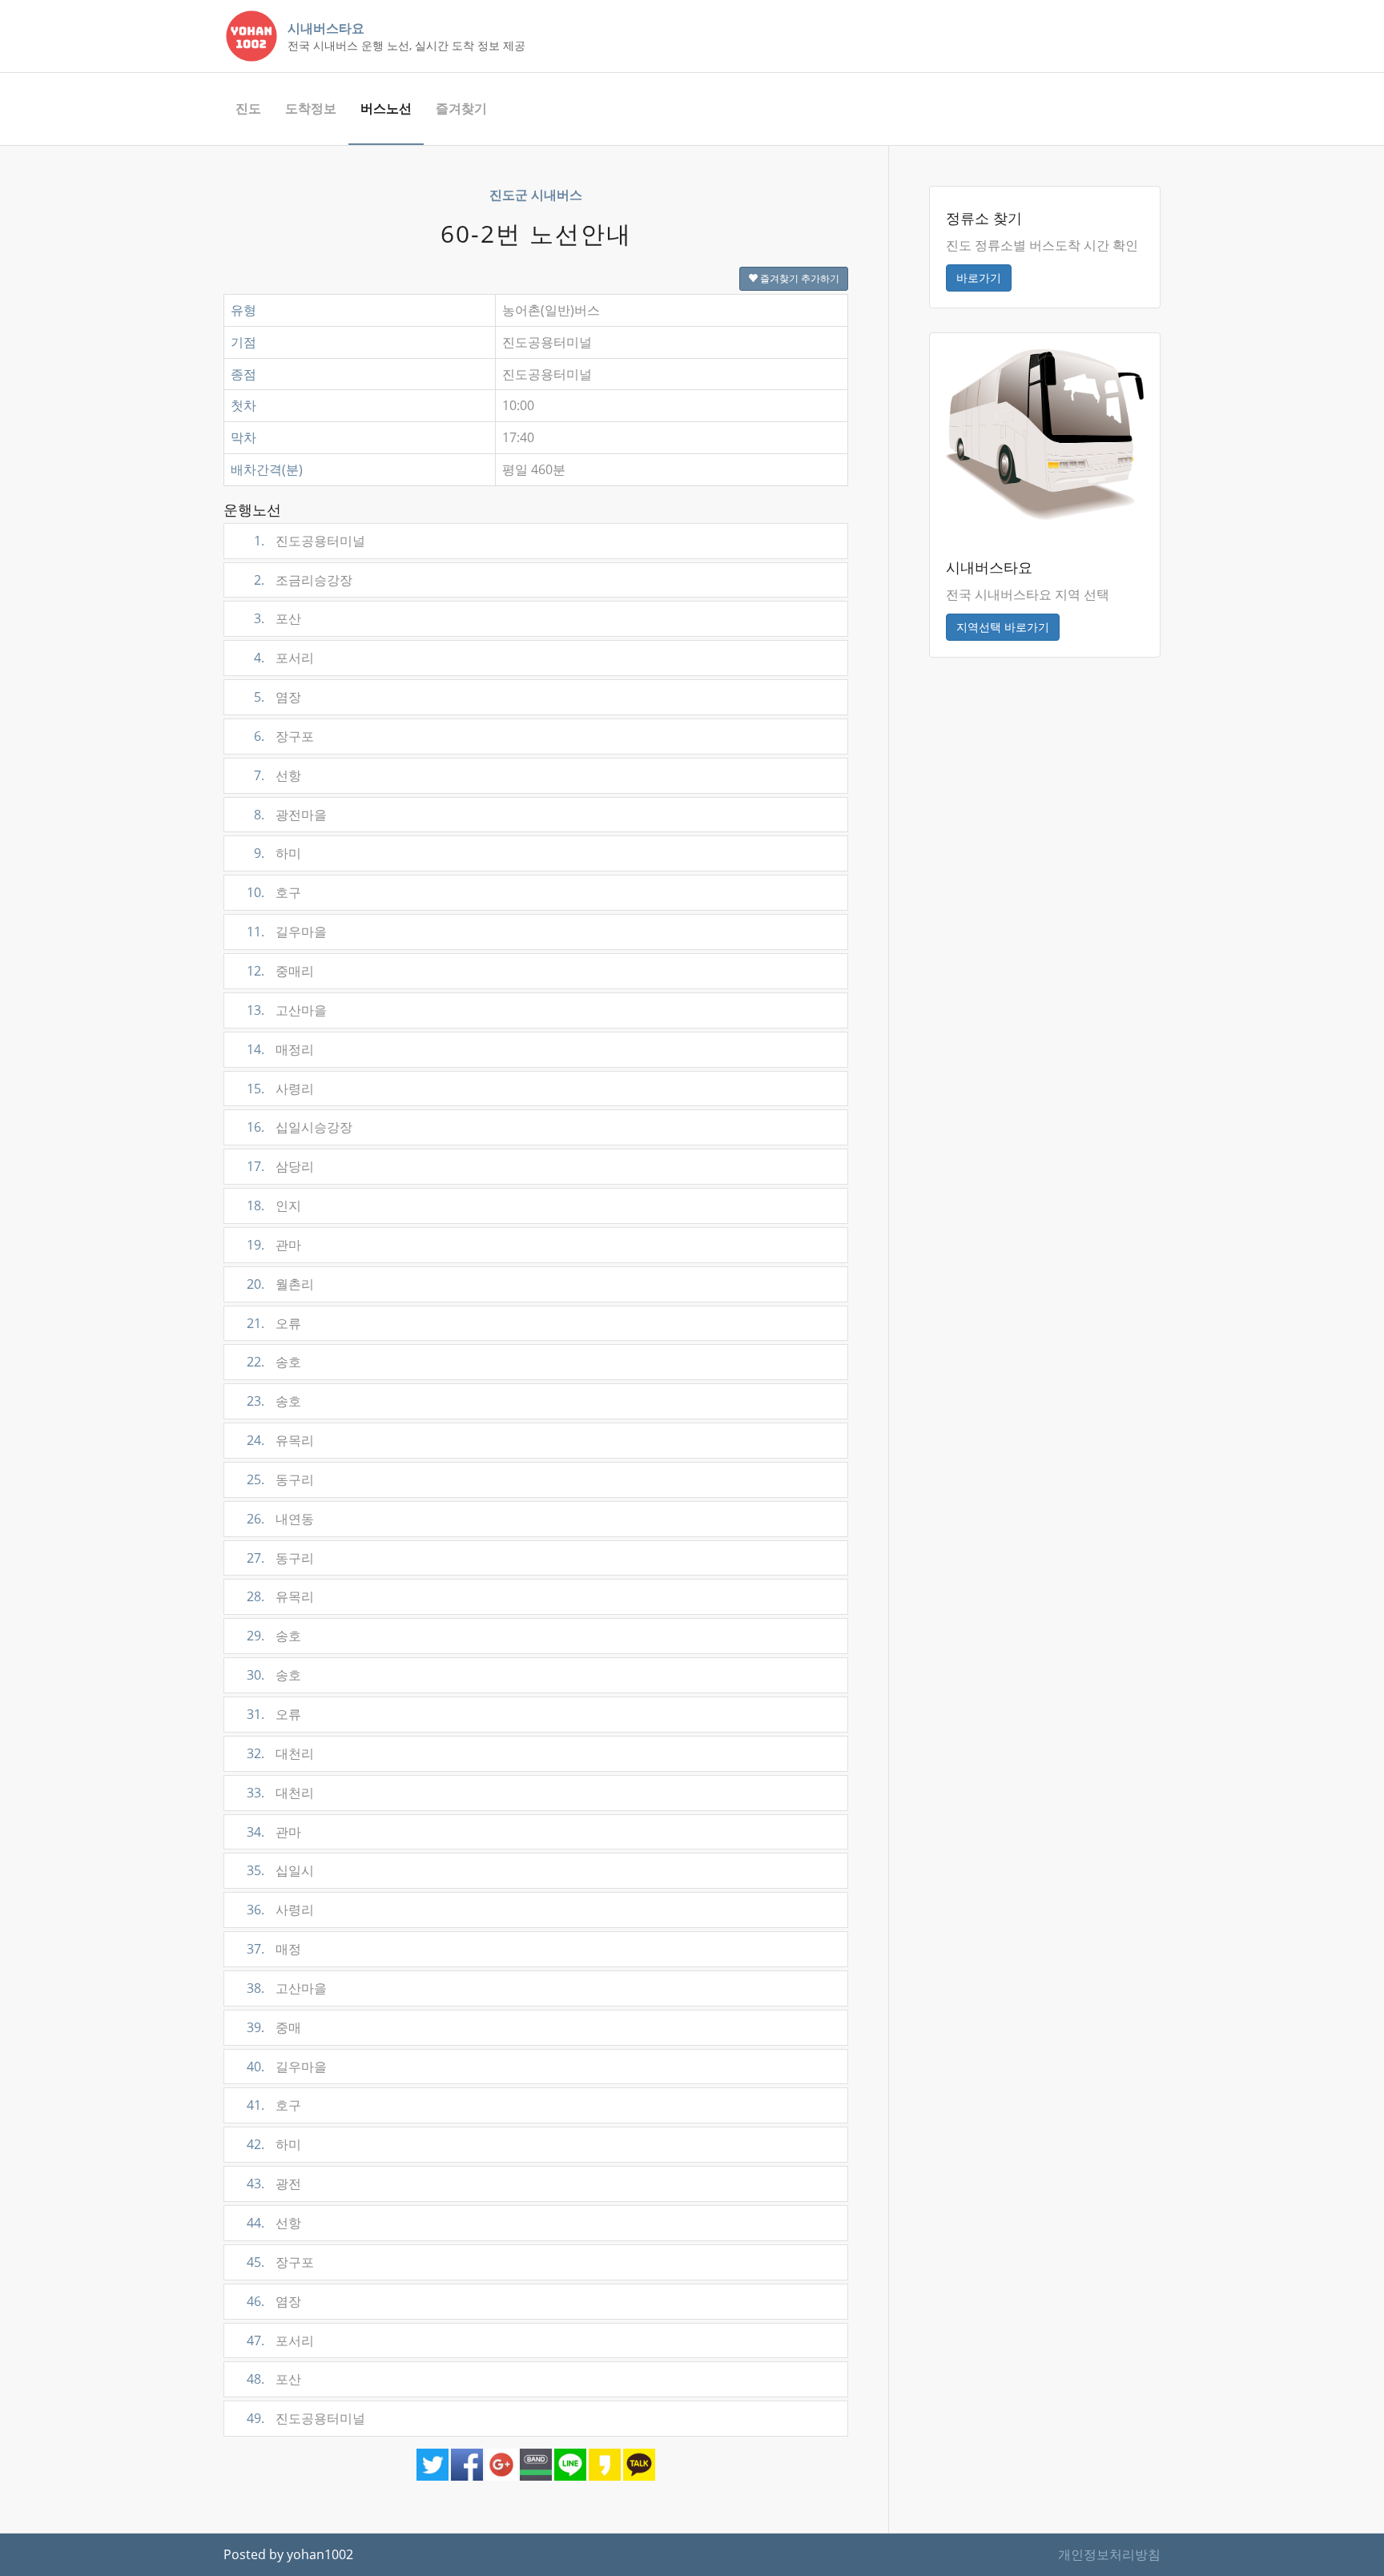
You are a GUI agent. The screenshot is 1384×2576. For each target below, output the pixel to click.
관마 (274, 1245)
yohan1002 (320, 2554)
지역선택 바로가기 (1003, 627)
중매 (274, 2027)
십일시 (280, 1870)
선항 (278, 775)
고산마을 (287, 1010)
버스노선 (386, 108)
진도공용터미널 (310, 541)
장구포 (284, 736)
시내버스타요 (326, 28)
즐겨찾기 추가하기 (799, 278)
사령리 (280, 1089)
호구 (274, 892)
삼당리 (280, 1166)
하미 (278, 853)
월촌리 (280, 1284)
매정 (274, 1949)
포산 (278, 618)
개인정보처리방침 (1109, 2554)
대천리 (280, 1753)
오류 (274, 1323)
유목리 (280, 1440)
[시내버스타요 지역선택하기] (1045, 433)
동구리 (280, 1479)
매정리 (280, 1049)
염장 (278, 697)
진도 (248, 108)
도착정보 (311, 108)
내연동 (280, 1519)
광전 (274, 2184)
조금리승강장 (303, 580)
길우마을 (287, 932)
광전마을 (290, 815)
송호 (274, 1362)
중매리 (280, 971)
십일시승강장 (300, 1127)
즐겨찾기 (461, 108)
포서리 (284, 658)
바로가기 (979, 278)
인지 (274, 1205)
